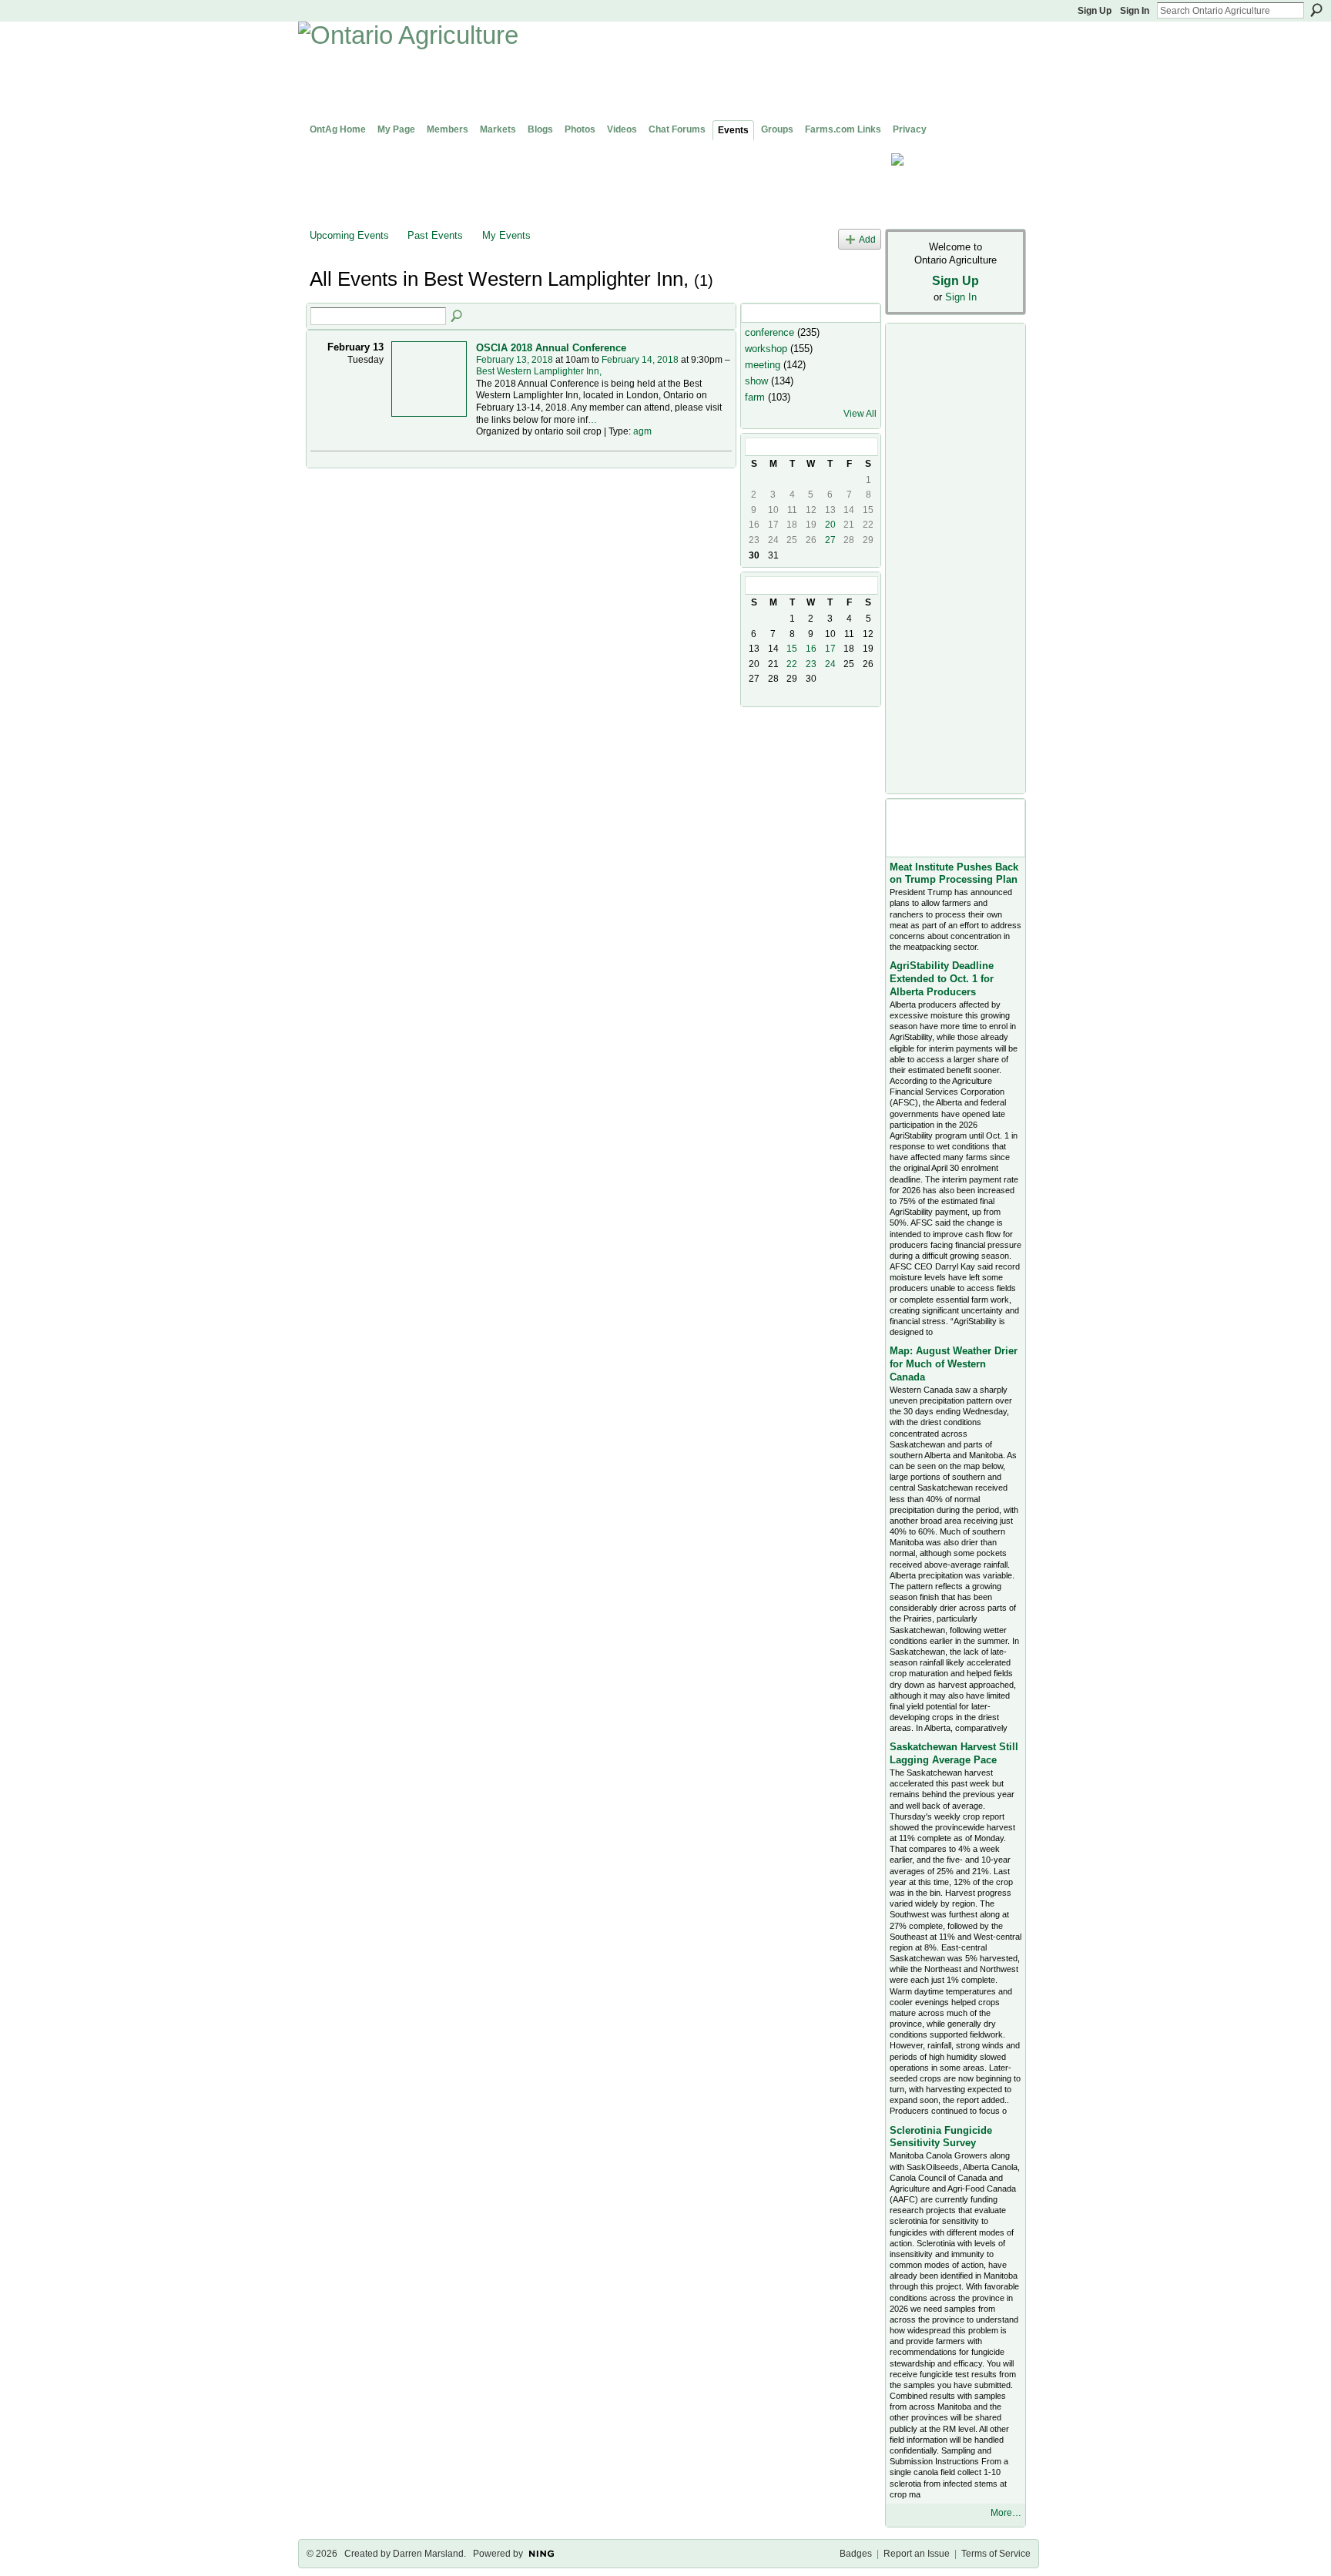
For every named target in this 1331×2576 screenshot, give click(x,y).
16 (811, 649)
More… (1006, 2513)
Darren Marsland (428, 2554)
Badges (856, 2554)
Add (867, 239)
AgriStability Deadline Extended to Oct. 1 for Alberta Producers (942, 979)
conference (769, 332)
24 (830, 664)
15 (792, 649)
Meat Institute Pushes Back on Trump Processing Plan (954, 874)
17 (830, 649)
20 (830, 525)
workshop (766, 349)
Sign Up (1095, 11)
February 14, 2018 (640, 360)
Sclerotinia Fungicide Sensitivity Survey (941, 2137)
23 (811, 664)
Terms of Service (996, 2554)
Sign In (1135, 11)
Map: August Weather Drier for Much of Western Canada (954, 1364)
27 (830, 540)
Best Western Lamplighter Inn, (539, 371)
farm (755, 397)
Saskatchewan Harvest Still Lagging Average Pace (954, 1753)
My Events (506, 235)
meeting (763, 365)
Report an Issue (917, 2554)
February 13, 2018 (515, 360)
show (756, 381)
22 (792, 664)
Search (1316, 10)
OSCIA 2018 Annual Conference (551, 348)
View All (860, 414)
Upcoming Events (349, 235)
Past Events (435, 235)
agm (642, 431)
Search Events (458, 317)
